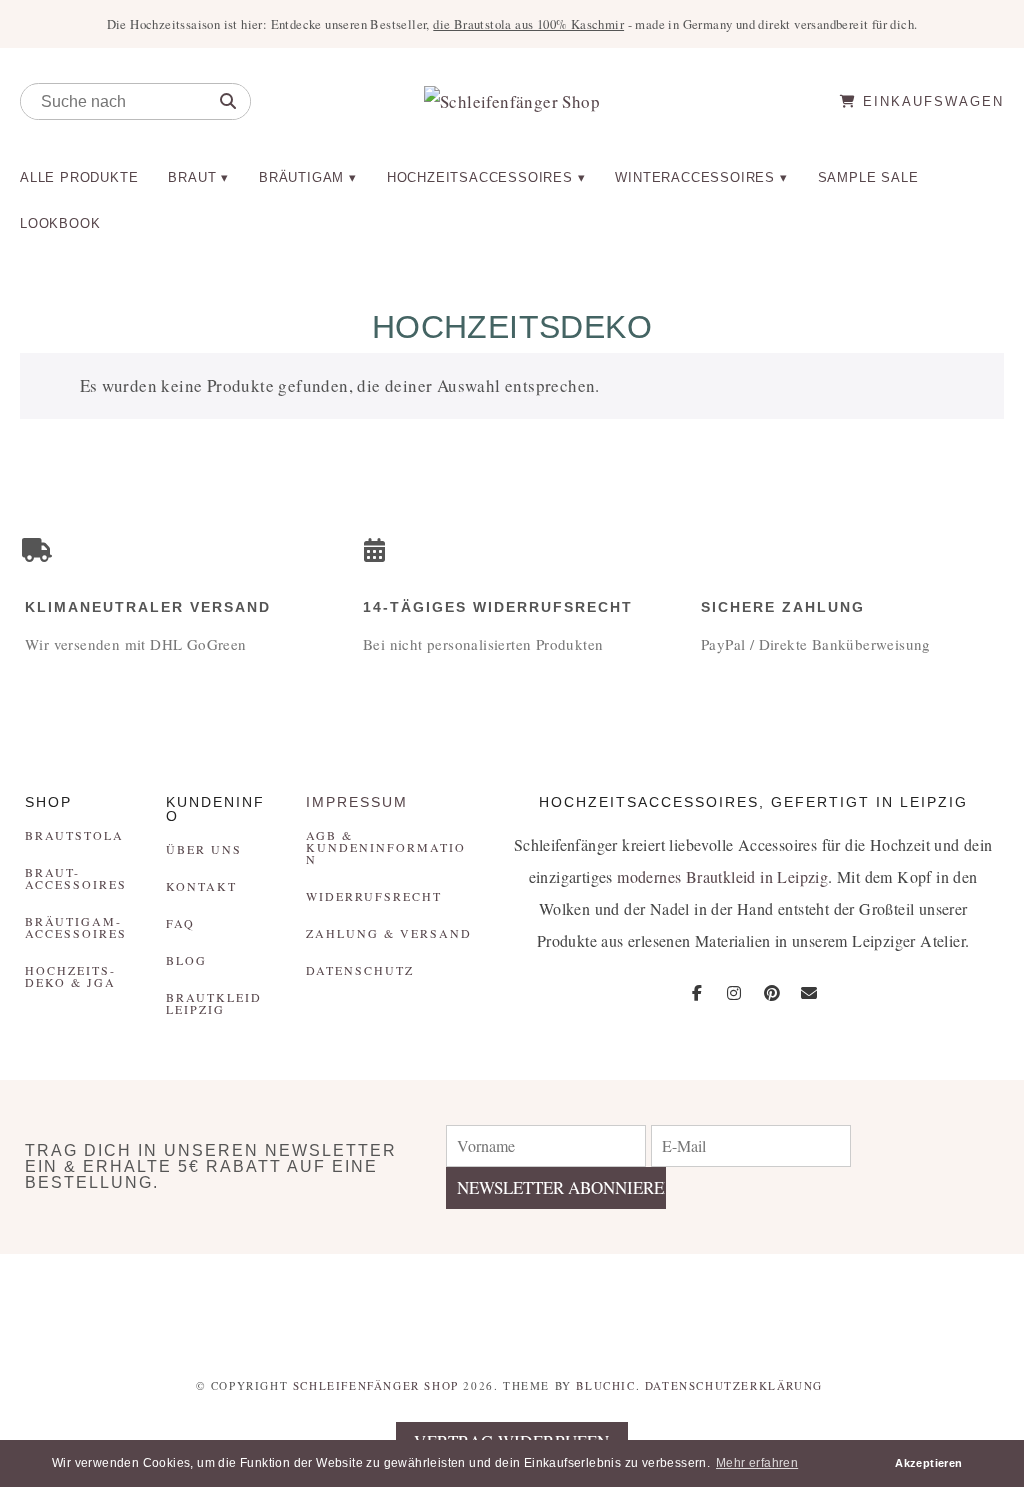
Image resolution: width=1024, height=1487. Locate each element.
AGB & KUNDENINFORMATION (386, 847)
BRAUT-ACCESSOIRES (76, 878)
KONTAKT (201, 886)
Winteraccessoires (695, 177)
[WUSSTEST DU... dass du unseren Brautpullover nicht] (597, 1302)
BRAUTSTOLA (74, 835)
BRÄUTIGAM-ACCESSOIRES (76, 927)
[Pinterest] (772, 993)
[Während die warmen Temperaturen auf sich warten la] (426, 1302)
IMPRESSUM (357, 802)
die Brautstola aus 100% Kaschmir (528, 24)
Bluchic (605, 1385)
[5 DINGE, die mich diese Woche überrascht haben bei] (768, 1302)
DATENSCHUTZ (360, 970)
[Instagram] (734, 993)
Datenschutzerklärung (734, 1385)
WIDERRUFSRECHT (374, 896)
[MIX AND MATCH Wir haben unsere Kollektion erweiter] (85, 1302)
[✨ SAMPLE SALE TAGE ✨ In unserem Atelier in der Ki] (938, 1302)
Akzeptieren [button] (928, 1463)
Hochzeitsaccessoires (480, 177)
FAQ (180, 923)
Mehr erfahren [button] (757, 1463)
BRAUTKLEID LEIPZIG (214, 1003)
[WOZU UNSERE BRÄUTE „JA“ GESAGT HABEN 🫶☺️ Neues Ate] (256, 1302)
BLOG (186, 960)
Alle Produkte (79, 177)
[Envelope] (809, 993)
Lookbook (60, 223)
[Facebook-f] (697, 993)
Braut (192, 177)
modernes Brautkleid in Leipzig (722, 876)
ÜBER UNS (204, 849)
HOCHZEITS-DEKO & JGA (70, 976)
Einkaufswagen (930, 101)
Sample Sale (868, 177)
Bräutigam (301, 177)
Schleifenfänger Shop (376, 1385)
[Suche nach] (228, 102)
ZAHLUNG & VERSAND (389, 933)
